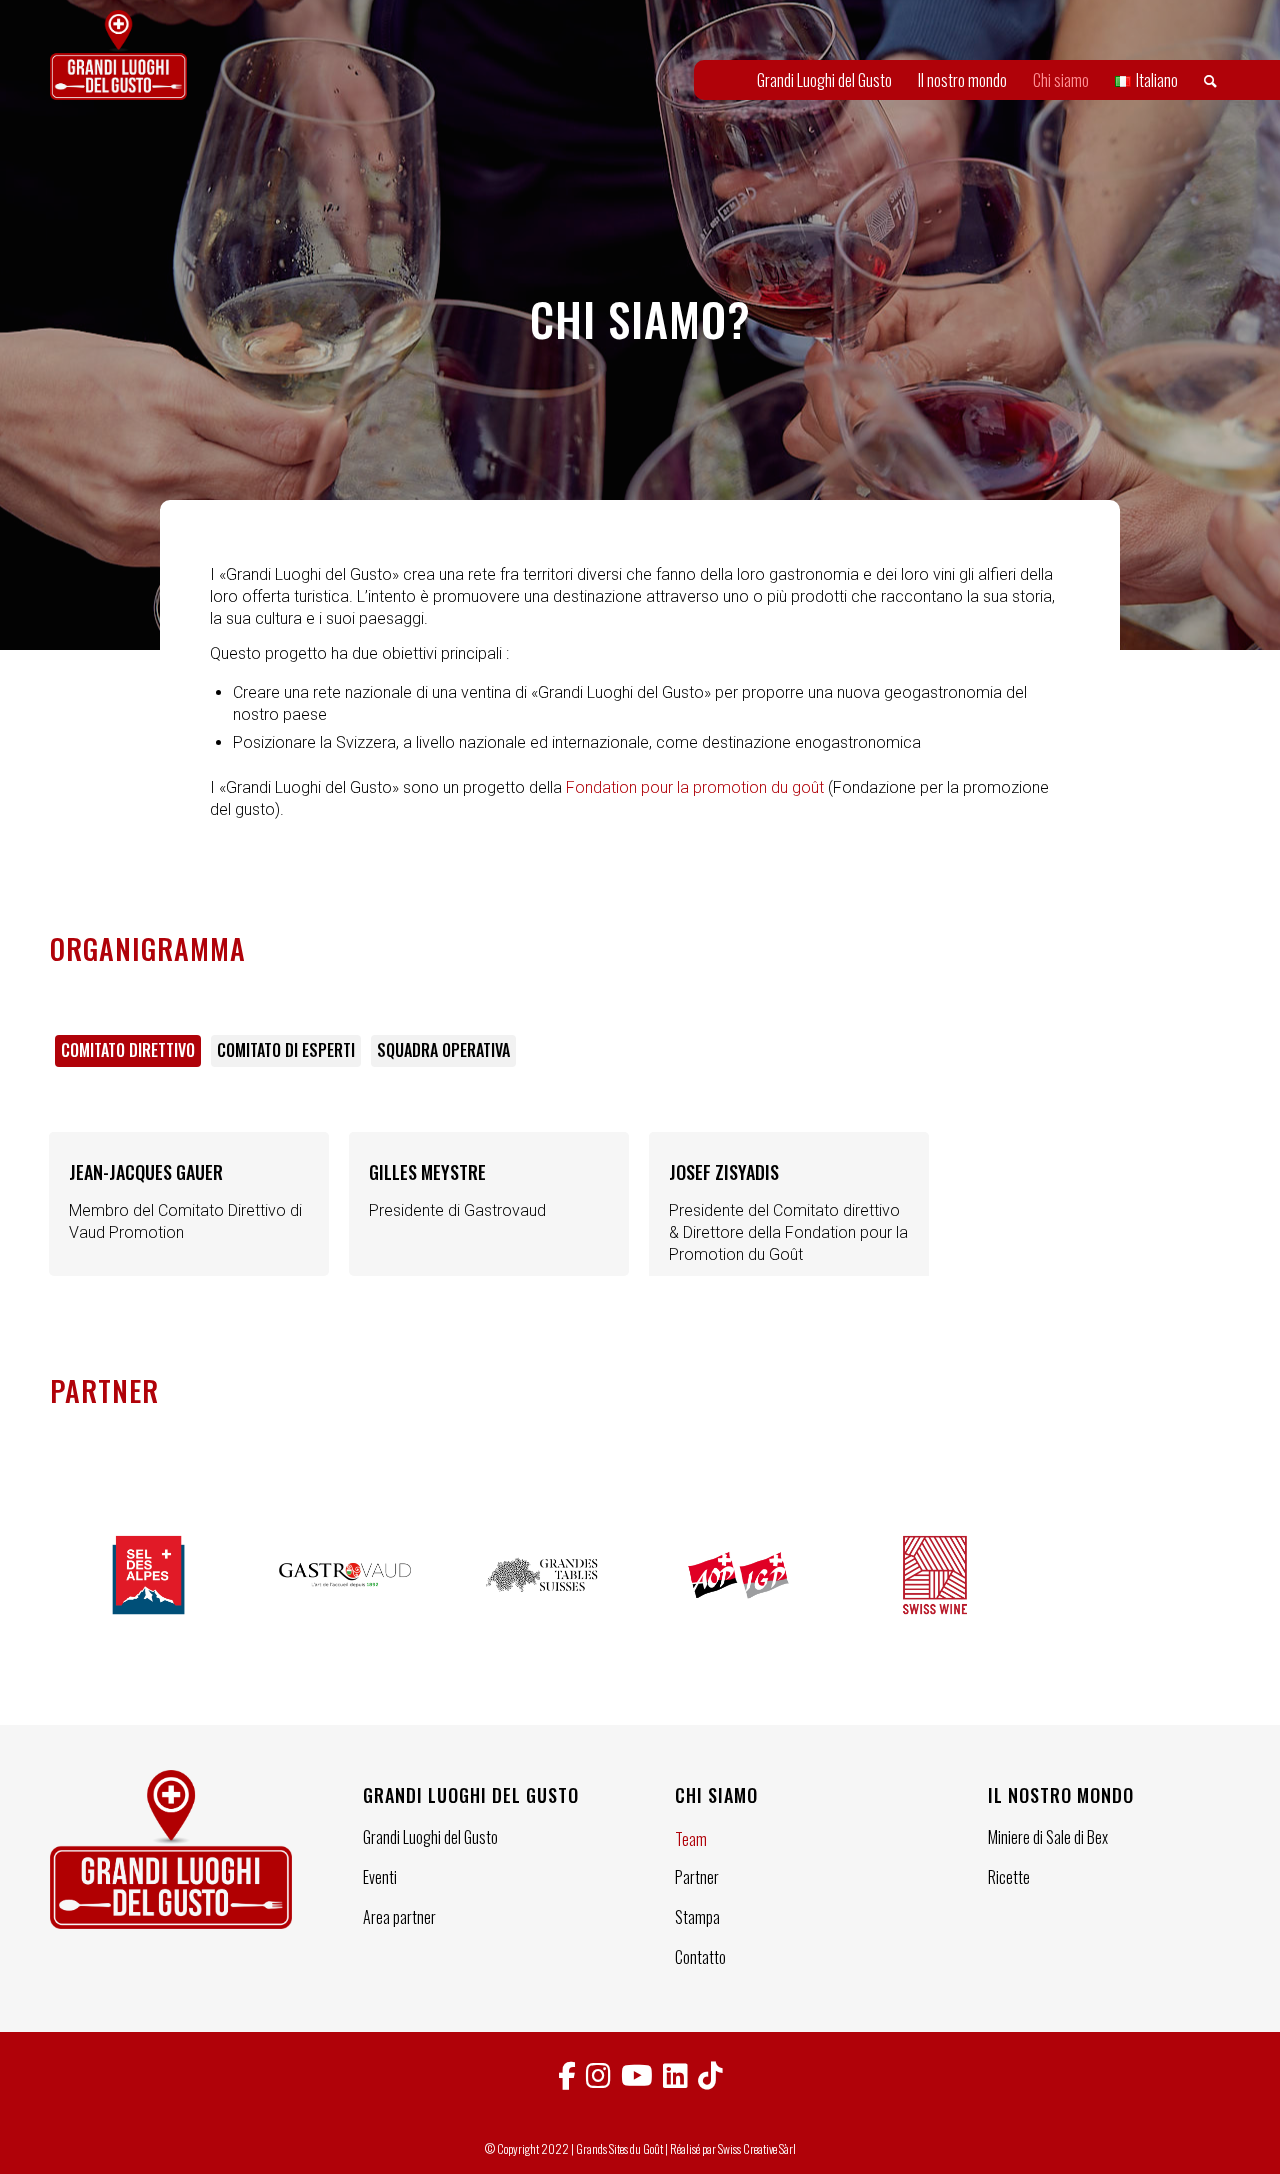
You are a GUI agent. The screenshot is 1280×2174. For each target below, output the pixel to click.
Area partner (399, 1917)
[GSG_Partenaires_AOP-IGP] (738, 1575)
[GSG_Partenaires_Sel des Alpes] (148, 1575)
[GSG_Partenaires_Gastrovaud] (345, 1575)
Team (691, 1839)
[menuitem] (824, 80)
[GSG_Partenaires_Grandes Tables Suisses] (541, 1575)
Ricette (1009, 1877)
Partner (697, 1877)
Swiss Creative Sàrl (757, 2148)
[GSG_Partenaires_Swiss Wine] (935, 1575)
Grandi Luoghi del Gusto (430, 1837)
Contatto (700, 1957)
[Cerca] (1210, 80)
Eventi (380, 1877)
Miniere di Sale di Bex (1048, 1837)
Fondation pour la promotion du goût (695, 787)
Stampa (697, 1917)
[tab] (128, 1058)
